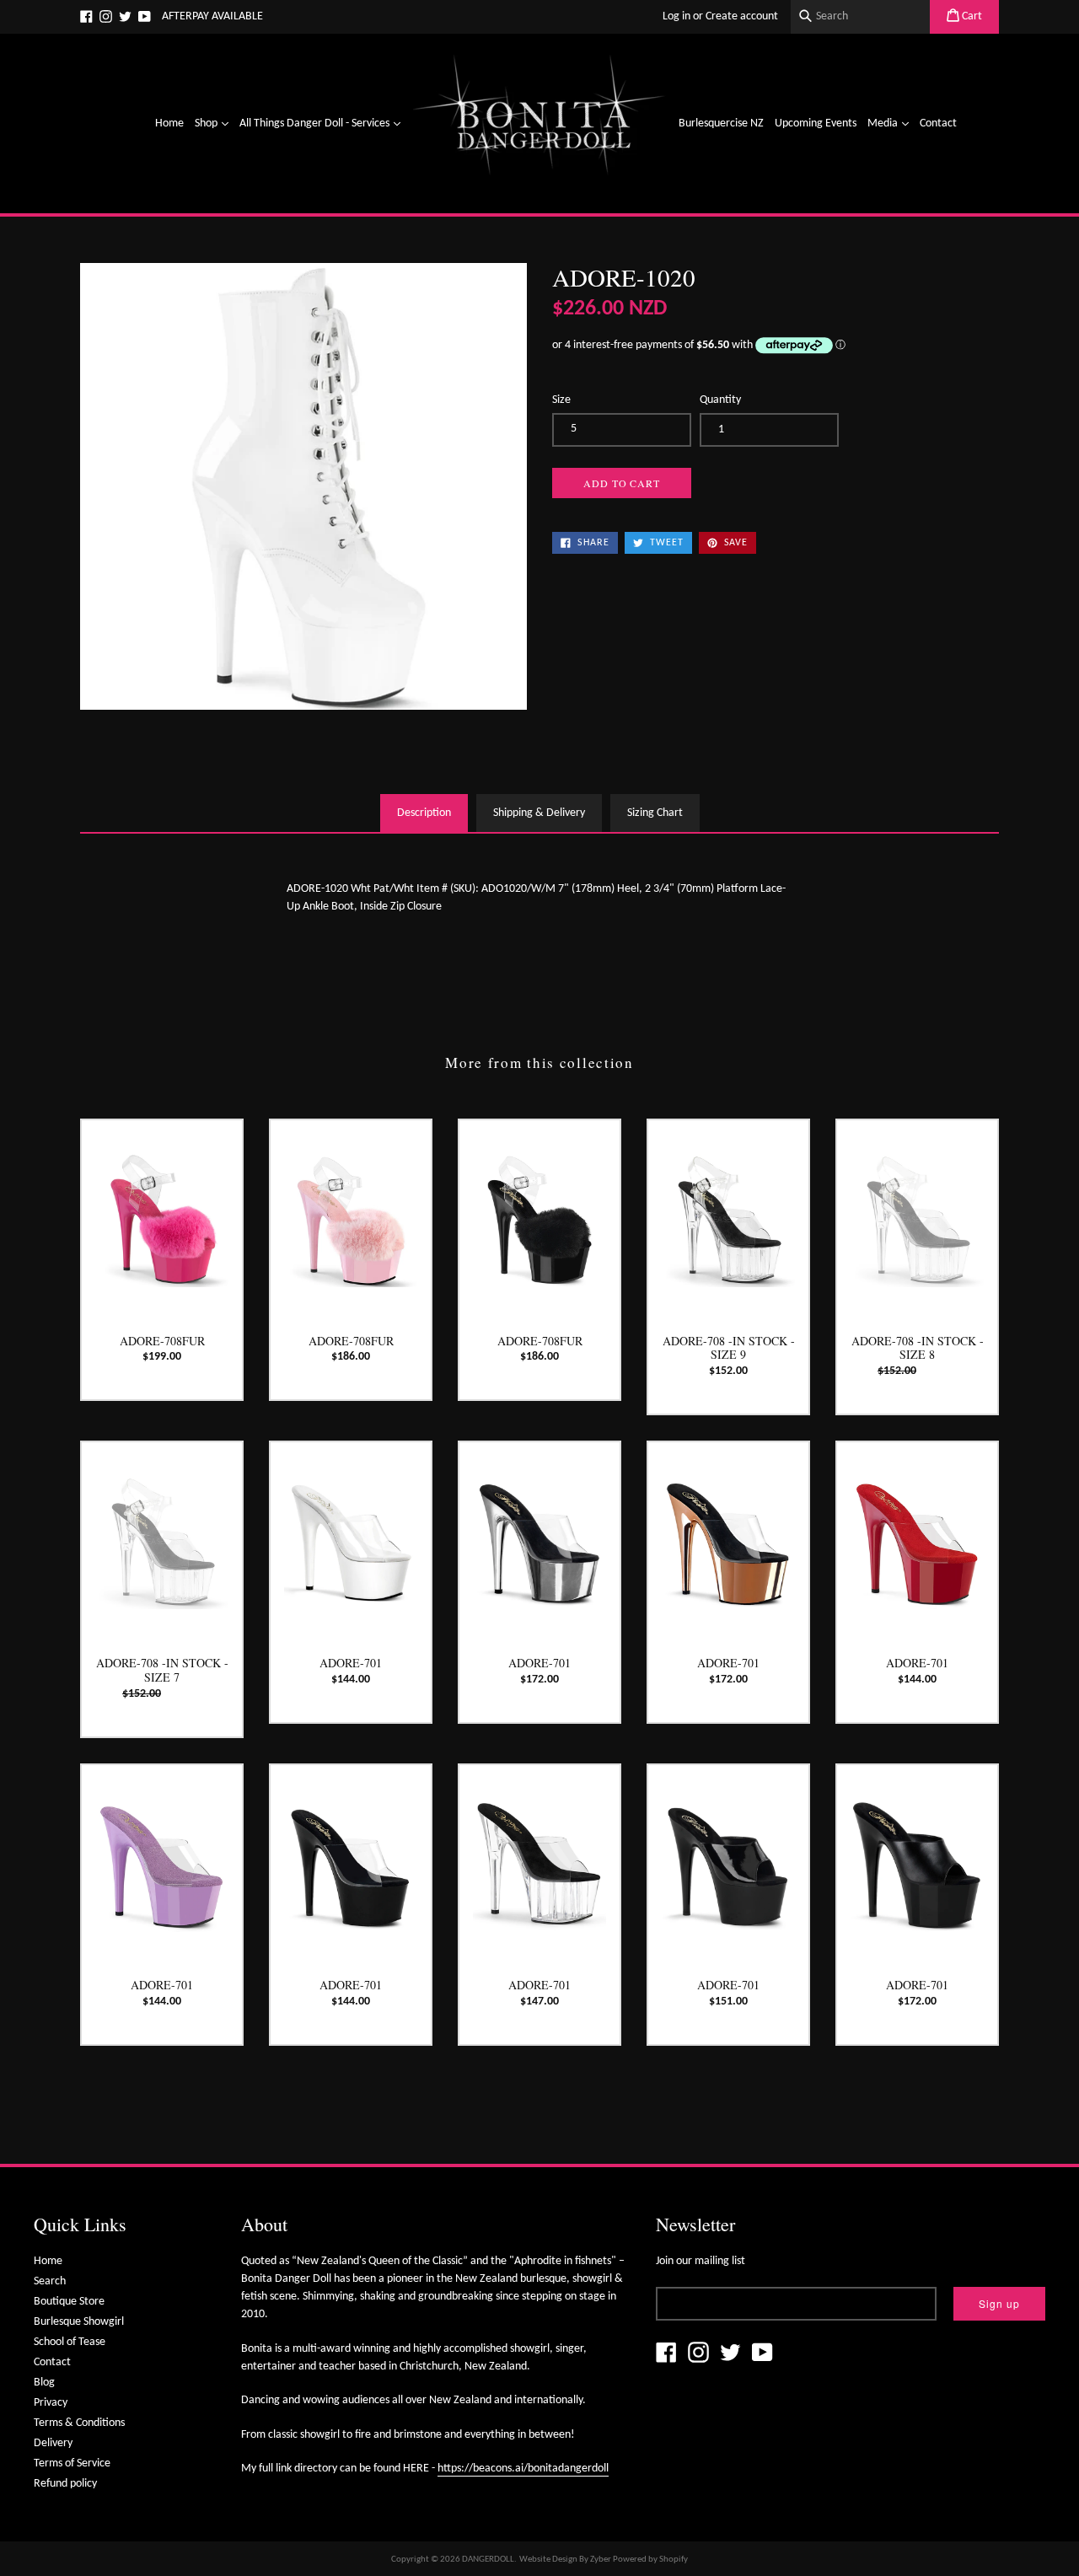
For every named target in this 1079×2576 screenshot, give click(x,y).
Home (169, 123)
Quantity (720, 400)
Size (561, 400)
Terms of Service (72, 2463)
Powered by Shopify (650, 2560)
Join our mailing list (701, 2261)
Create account (742, 16)
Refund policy (65, 2484)
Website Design (548, 2560)
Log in (676, 16)
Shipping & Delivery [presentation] (539, 813)
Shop (214, 123)
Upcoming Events (816, 123)
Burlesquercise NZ (721, 123)
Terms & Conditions (79, 2423)
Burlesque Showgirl (79, 2322)
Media (890, 123)
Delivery (53, 2443)
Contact (938, 123)
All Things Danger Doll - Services (322, 123)
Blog (44, 2383)
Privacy (51, 2403)
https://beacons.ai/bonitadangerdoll (523, 2469)
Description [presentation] (424, 813)
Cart (971, 16)
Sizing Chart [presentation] (655, 813)
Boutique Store (69, 2302)
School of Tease (70, 2342)
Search (50, 2281)
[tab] (424, 813)
